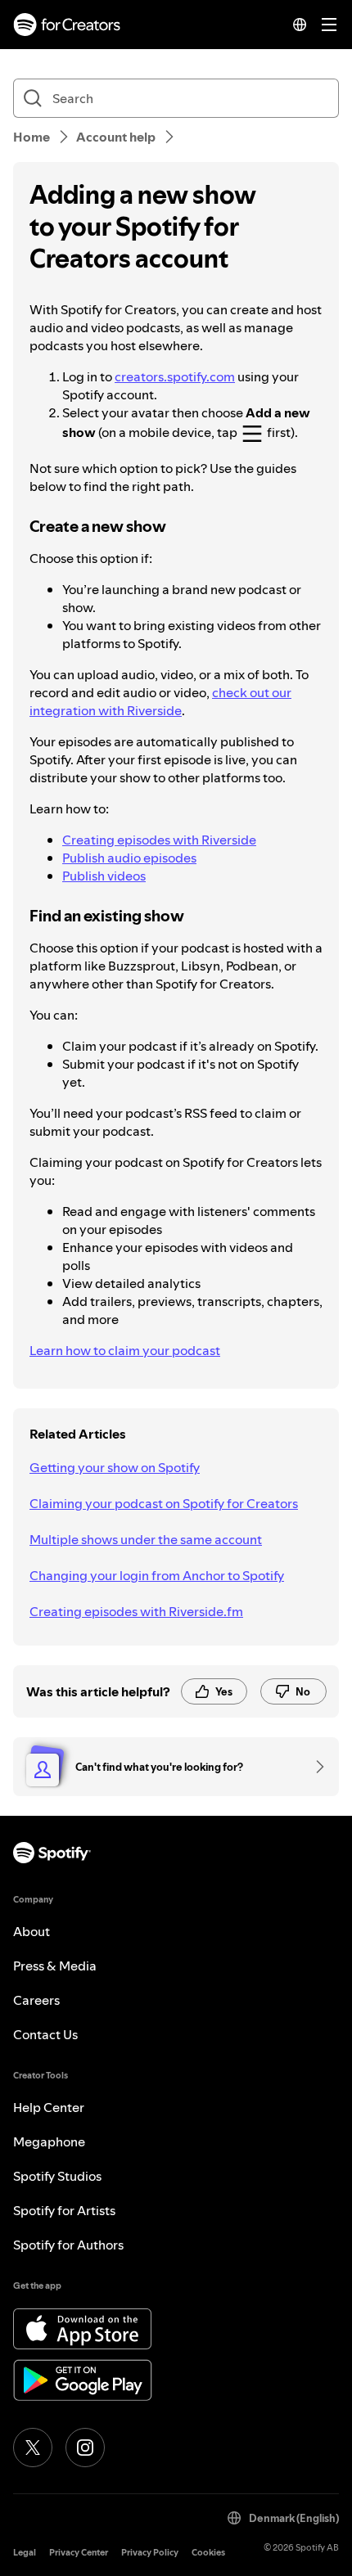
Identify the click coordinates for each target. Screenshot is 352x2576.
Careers (36, 2000)
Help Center (49, 2107)
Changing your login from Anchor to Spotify (157, 1575)
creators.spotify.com (175, 376)
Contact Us (45, 2034)
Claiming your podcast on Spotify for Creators (164, 1503)
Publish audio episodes (129, 858)
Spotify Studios (57, 2176)
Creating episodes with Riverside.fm (136, 1611)
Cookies (208, 2553)
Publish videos (104, 876)
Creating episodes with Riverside (159, 840)
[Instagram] (85, 2448)
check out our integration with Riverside (160, 701)
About (32, 1931)
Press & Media (55, 1966)
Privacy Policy (150, 2553)
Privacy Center (79, 2553)
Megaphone (49, 2141)
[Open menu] (329, 25)
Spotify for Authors (68, 2245)
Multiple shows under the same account (146, 1539)
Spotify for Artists (64, 2210)
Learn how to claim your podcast (125, 1350)
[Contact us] (314, 1767)
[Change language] (300, 25)
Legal (25, 2553)
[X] (33, 2448)
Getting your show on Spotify (115, 1467)
